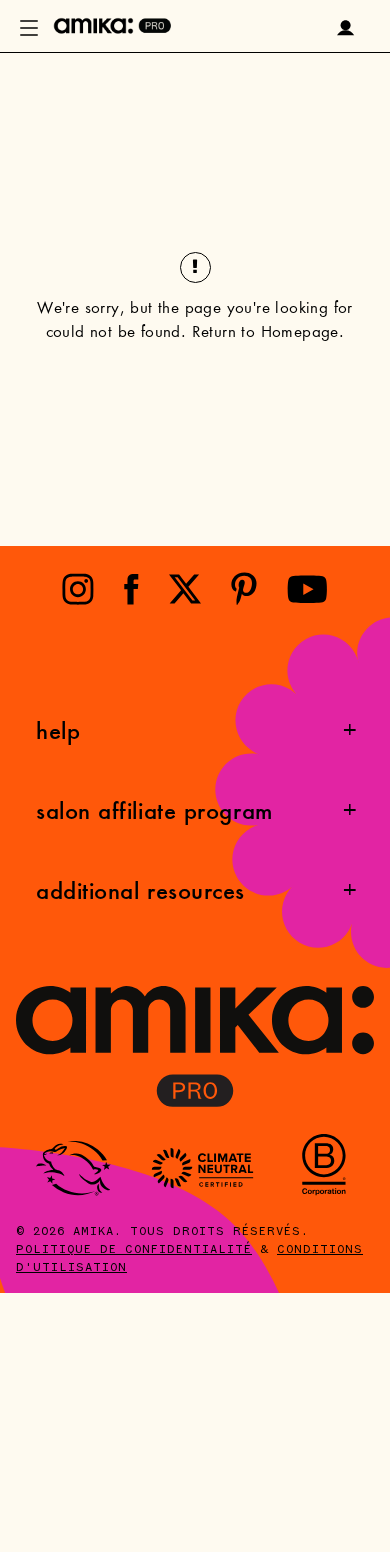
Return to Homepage (265, 333)
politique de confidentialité (134, 1250)
